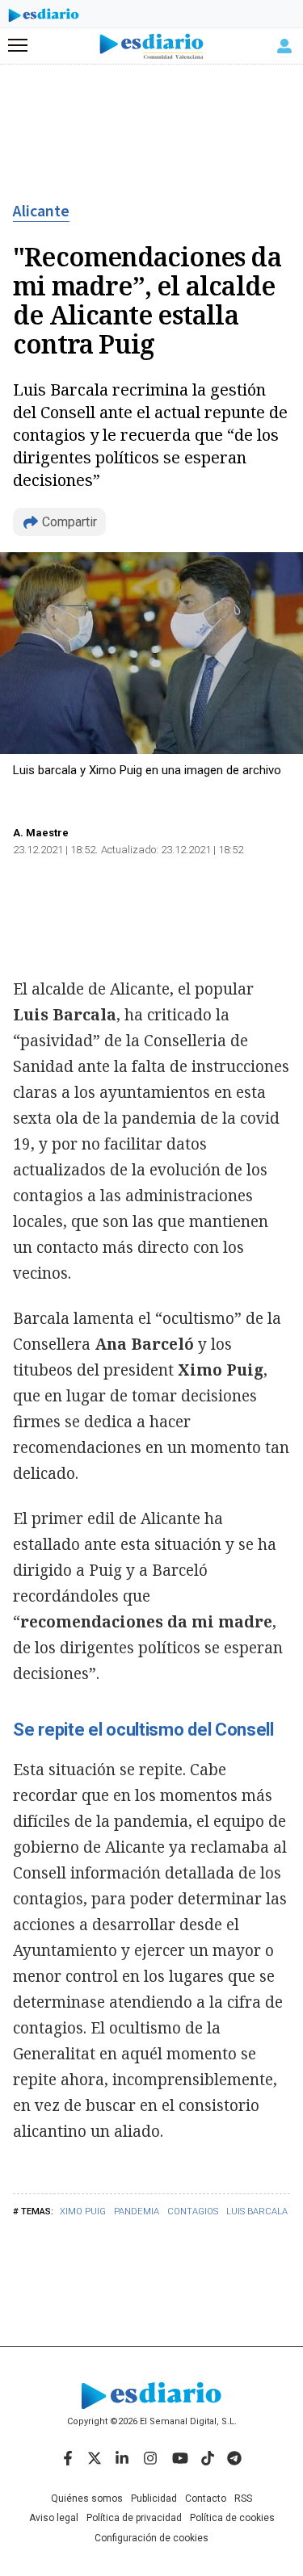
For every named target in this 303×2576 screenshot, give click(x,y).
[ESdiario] (44, 18)
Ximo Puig (83, 2212)
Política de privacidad (134, 2518)
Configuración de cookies (151, 2538)
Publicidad (154, 2499)
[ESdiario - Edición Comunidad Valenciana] (151, 46)
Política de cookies (232, 2518)
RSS (243, 2499)
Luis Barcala (257, 2212)
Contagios (193, 2212)
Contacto (206, 2499)
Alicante (41, 212)
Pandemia (137, 2212)
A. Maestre (41, 833)
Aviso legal (54, 2518)
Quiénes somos (87, 2499)
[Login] (284, 46)
